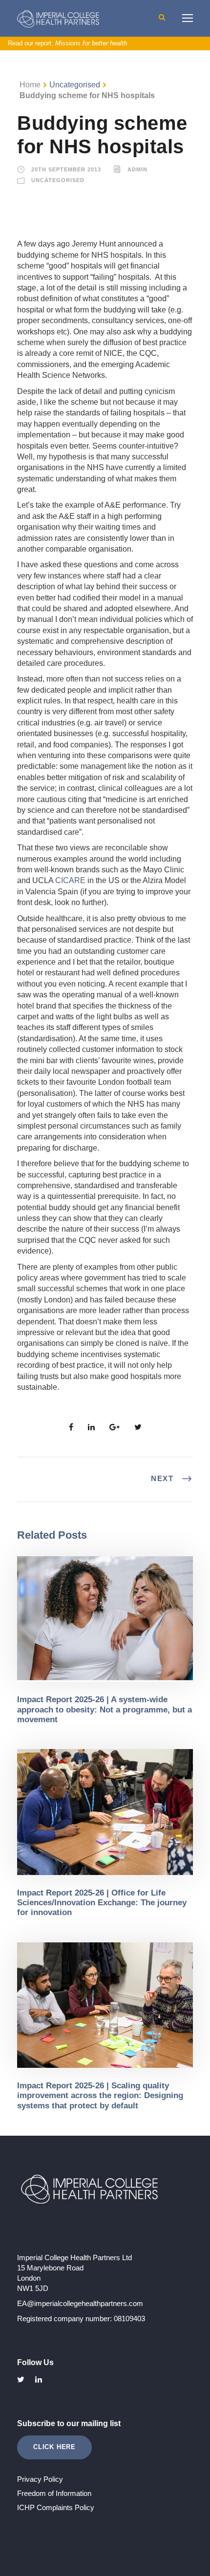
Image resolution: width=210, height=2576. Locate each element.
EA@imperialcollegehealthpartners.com (80, 2303)
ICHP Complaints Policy (56, 2507)
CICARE (70, 880)
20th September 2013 (66, 169)
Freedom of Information (54, 2493)
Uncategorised (75, 85)
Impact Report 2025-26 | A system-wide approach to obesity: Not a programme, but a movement (105, 1710)
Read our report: (67, 43)
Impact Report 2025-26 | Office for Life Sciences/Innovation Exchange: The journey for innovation (102, 1903)
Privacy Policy (40, 2479)
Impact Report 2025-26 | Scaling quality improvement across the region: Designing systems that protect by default (100, 2096)
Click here (54, 2447)
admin (137, 169)
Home (30, 85)
